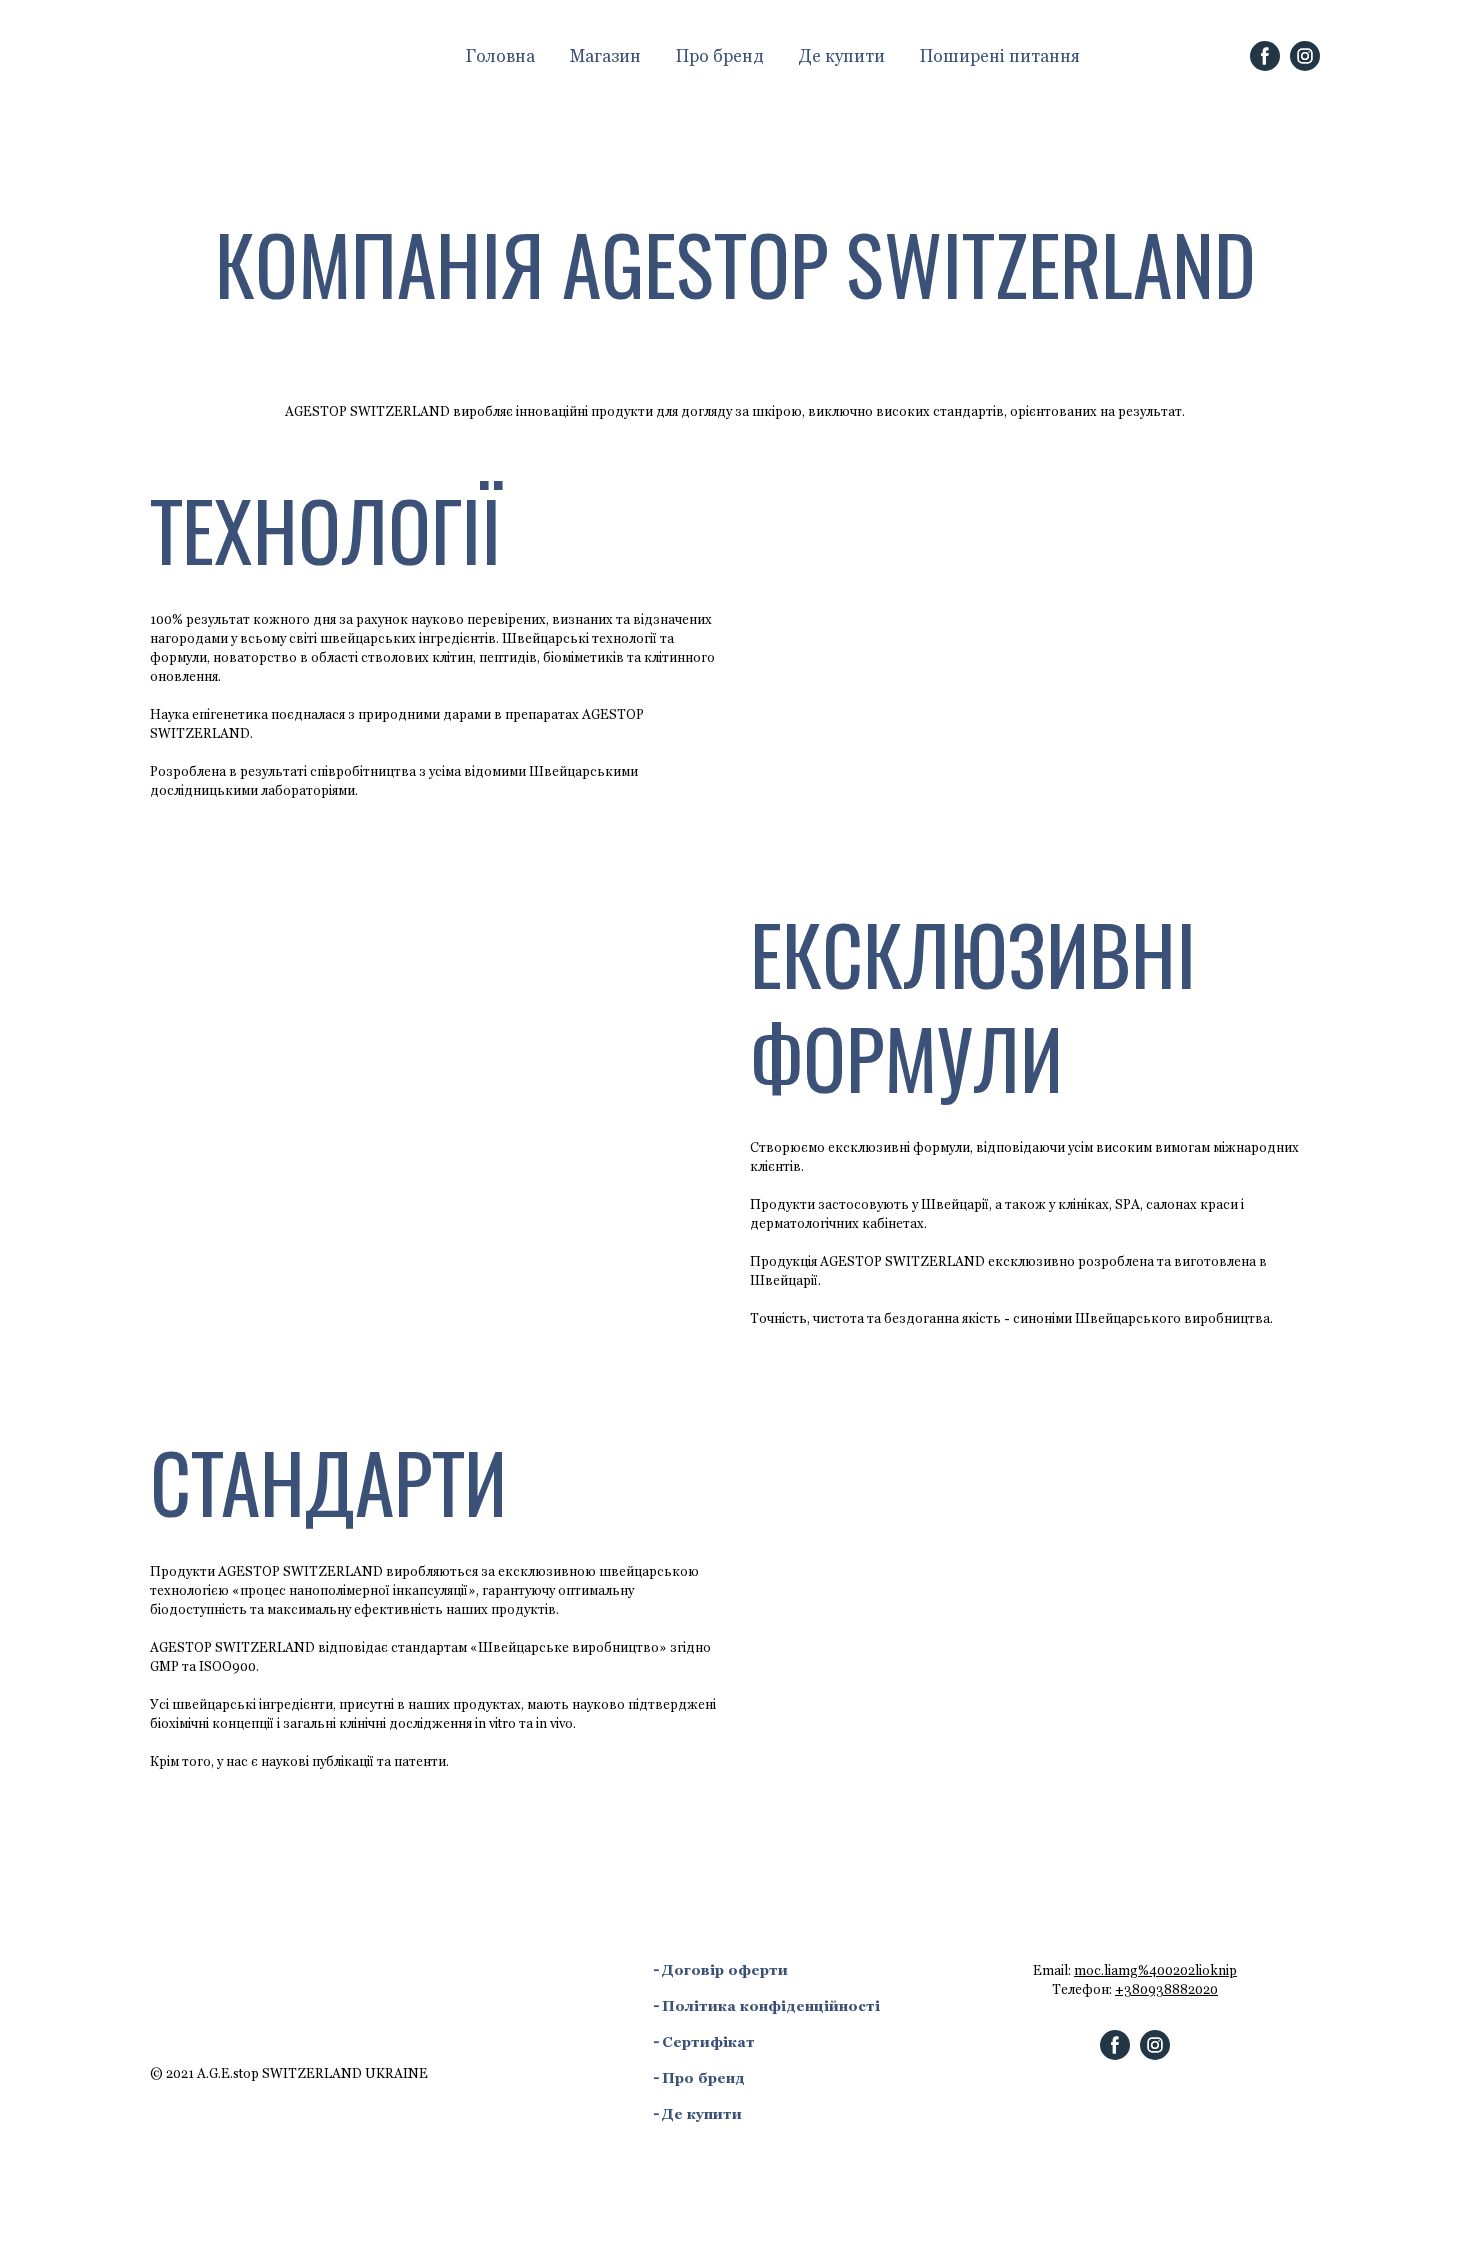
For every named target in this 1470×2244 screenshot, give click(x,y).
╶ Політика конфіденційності (765, 2006)
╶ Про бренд (697, 2078)
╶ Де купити (696, 2114)
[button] (1265, 56)
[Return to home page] (283, 55)
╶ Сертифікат (702, 2042)
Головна (500, 56)
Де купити (842, 56)
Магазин (605, 56)
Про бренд (720, 56)
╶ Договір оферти (719, 1970)
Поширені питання (1000, 56)
